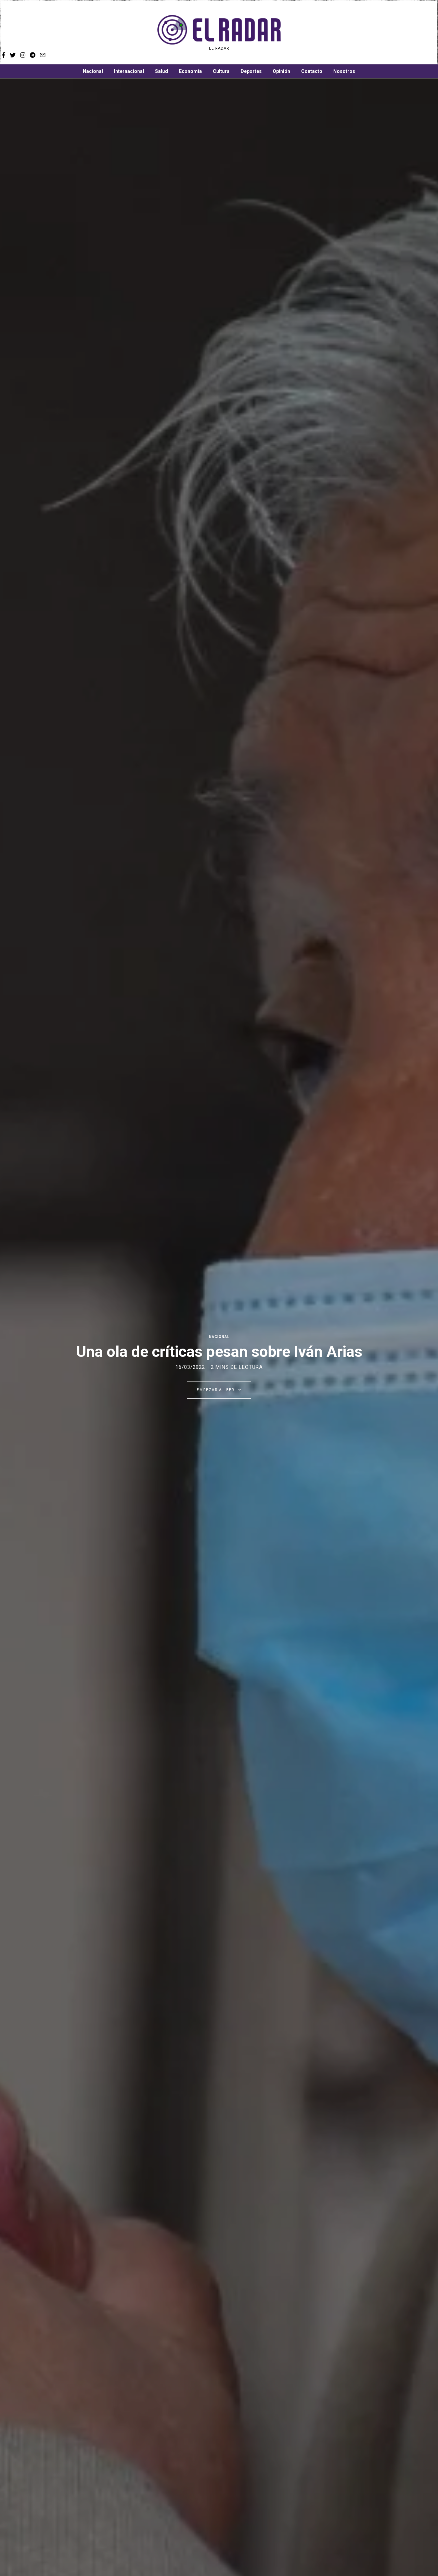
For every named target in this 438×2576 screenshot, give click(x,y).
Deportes (251, 71)
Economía (190, 71)
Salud (162, 71)
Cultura (221, 71)
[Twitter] (396, 33)
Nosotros (344, 71)
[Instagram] (405, 33)
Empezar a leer (216, 1390)
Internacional (129, 71)
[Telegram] (415, 33)
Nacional (93, 71)
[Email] (425, 33)
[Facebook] (387, 33)
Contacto (312, 71)
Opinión (281, 71)
